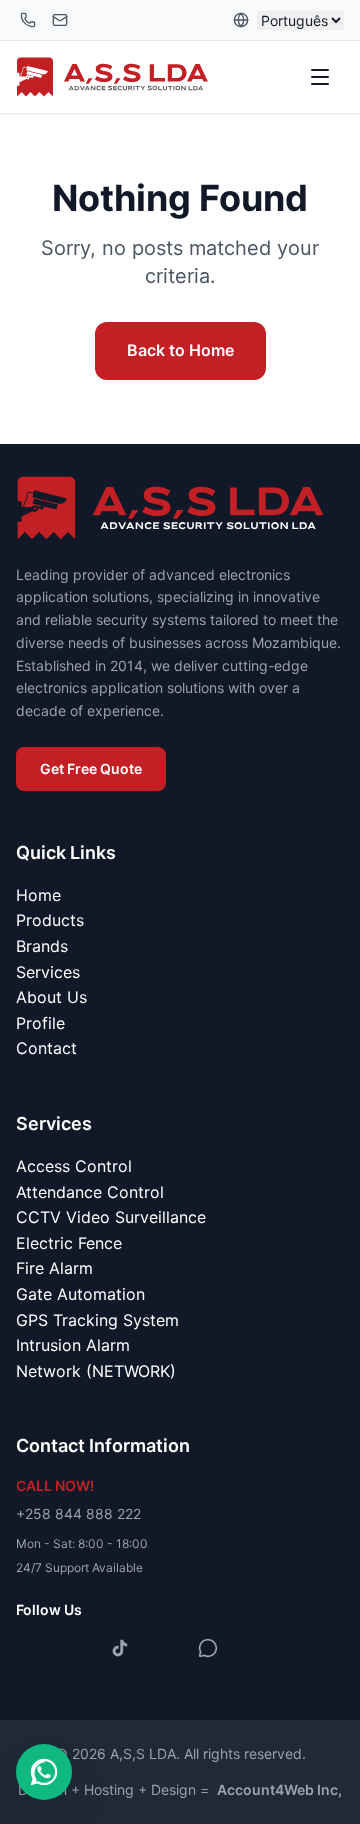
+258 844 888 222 (78, 1513)
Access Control (74, 1166)
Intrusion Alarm (73, 1345)
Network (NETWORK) (96, 1371)
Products (50, 920)
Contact (46, 1048)
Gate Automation (80, 1294)
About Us (51, 997)
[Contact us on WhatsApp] (44, 1772)
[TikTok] (120, 1648)
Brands (42, 946)
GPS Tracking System (97, 1320)
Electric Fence (69, 1243)
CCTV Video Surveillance (111, 1217)
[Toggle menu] (322, 77)
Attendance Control (90, 1192)
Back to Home (180, 350)
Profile (40, 1023)
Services (48, 972)
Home (38, 895)
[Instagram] (76, 1648)
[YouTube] (164, 1648)
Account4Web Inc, (279, 1789)
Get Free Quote (91, 768)
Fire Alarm (54, 1268)
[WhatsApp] (208, 1648)
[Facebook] (32, 1648)
